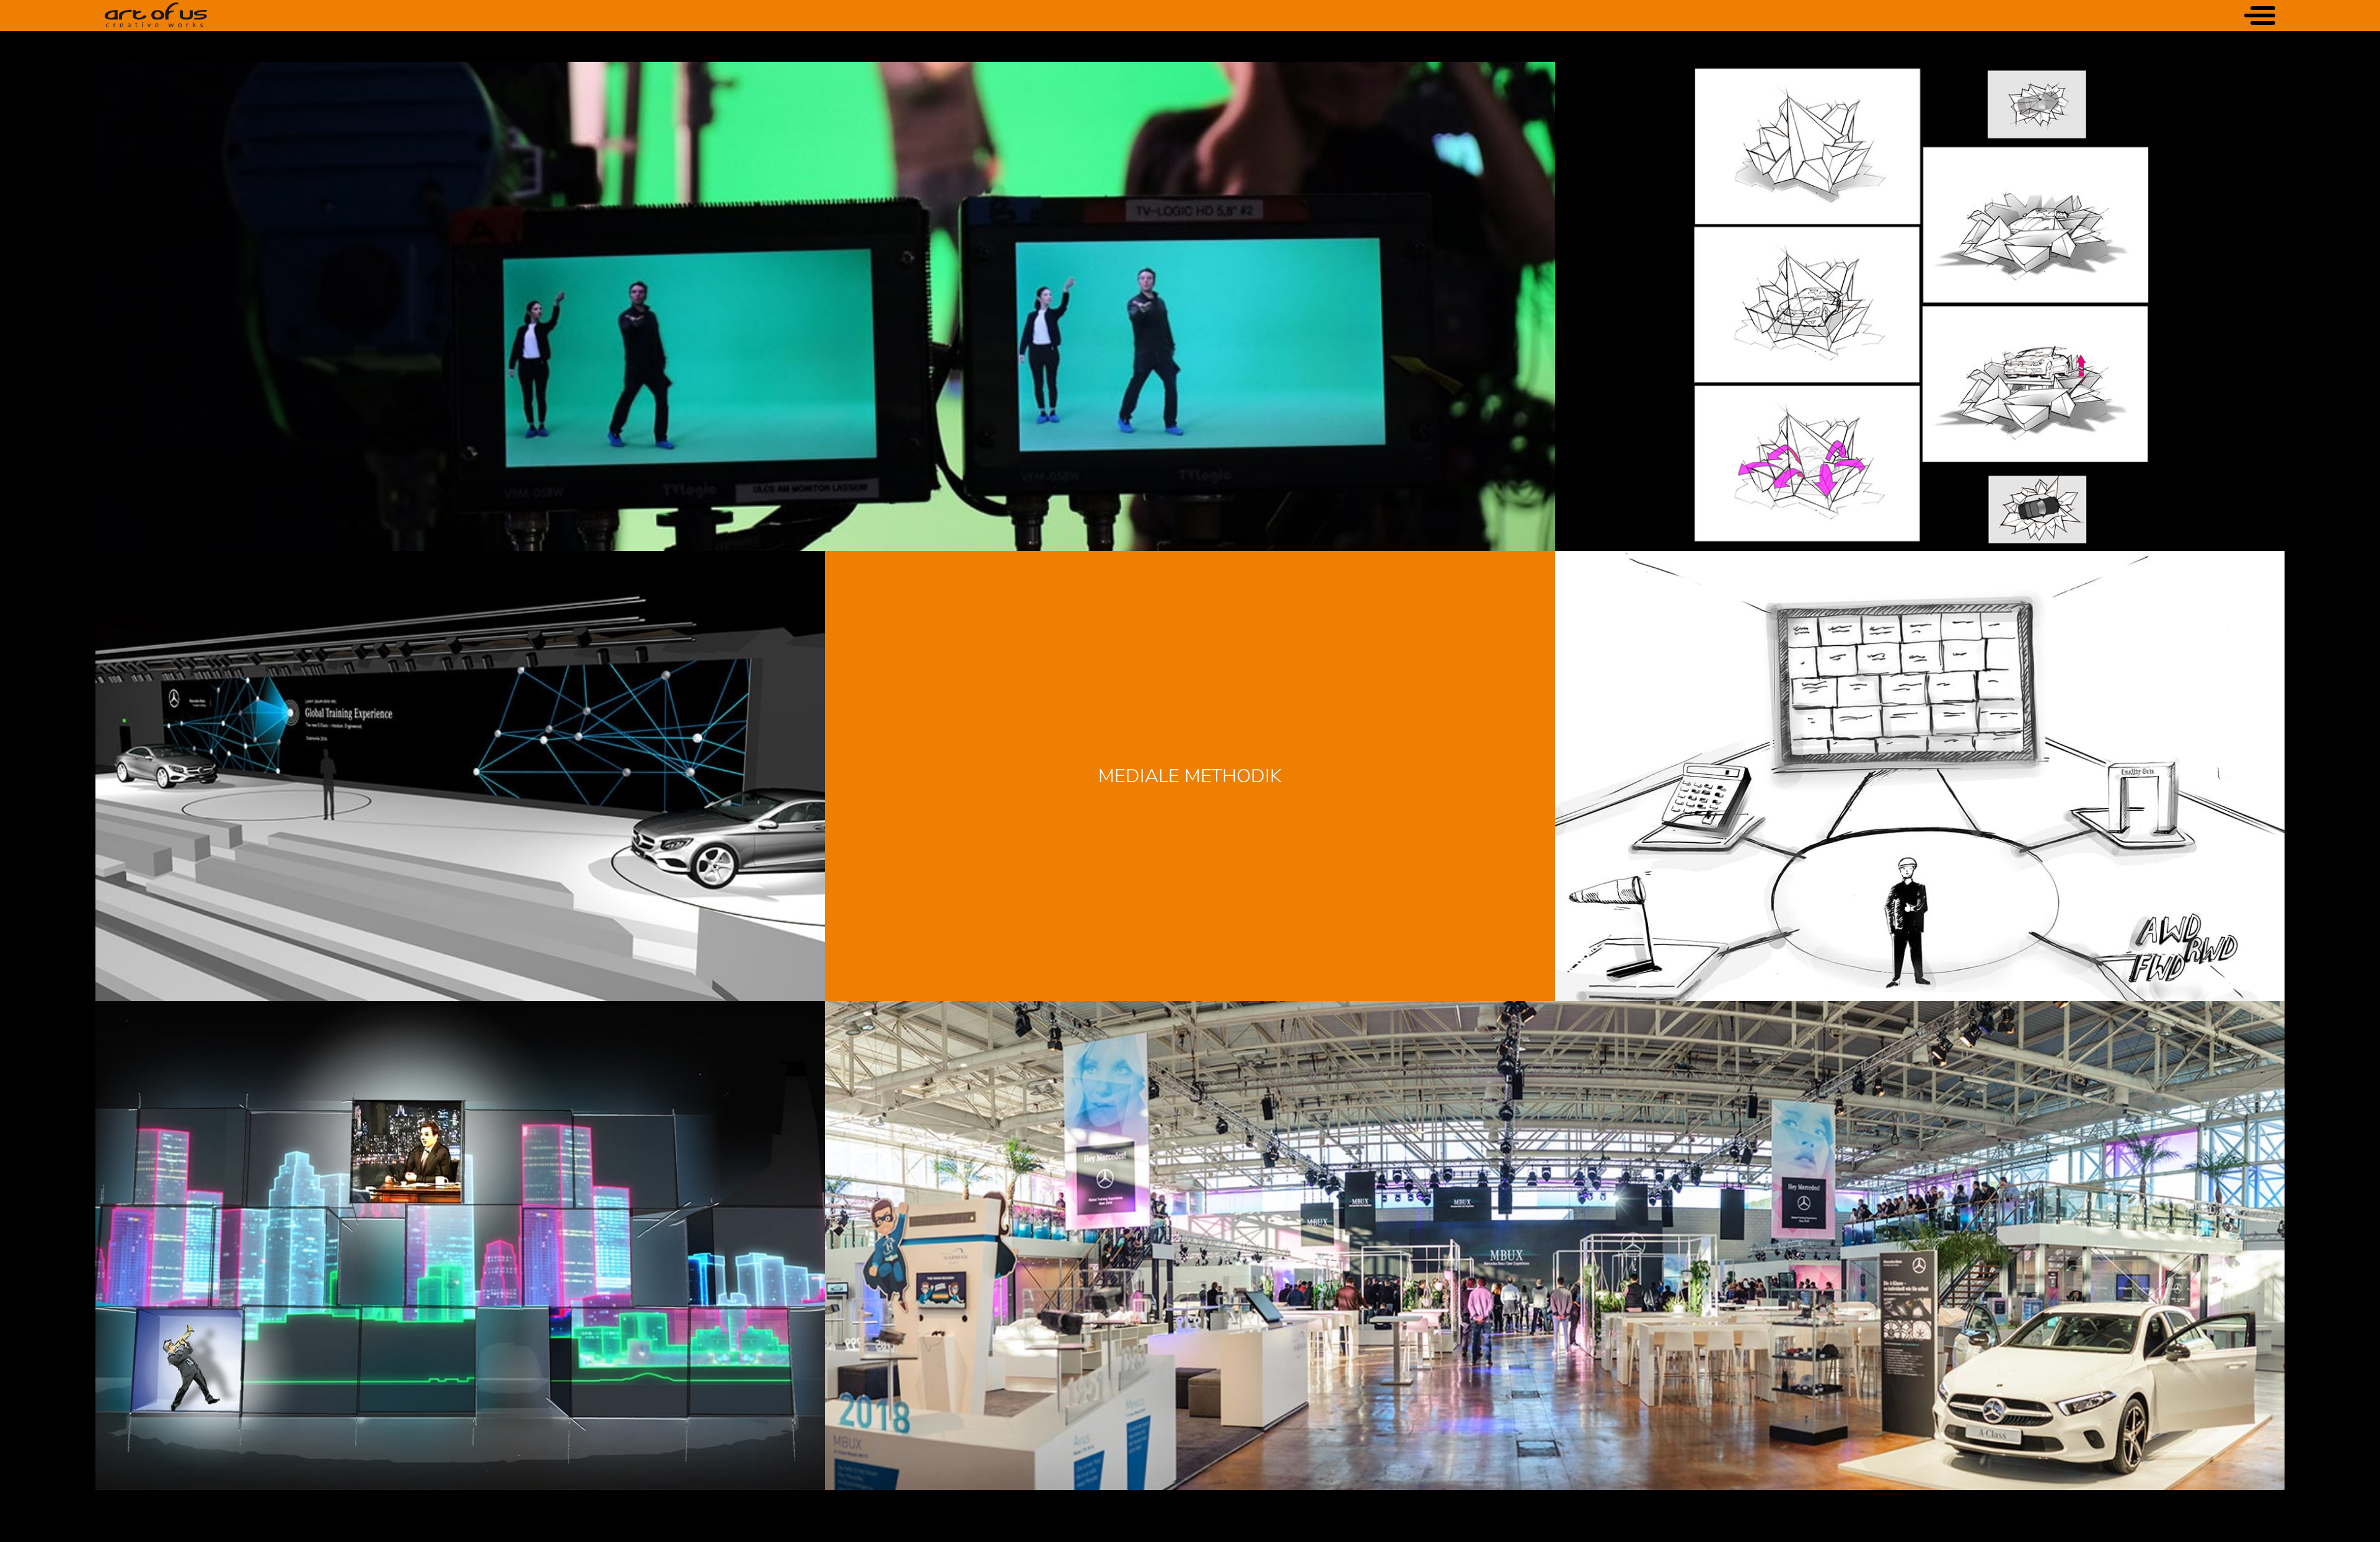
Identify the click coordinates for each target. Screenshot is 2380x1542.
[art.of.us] (156, 15)
